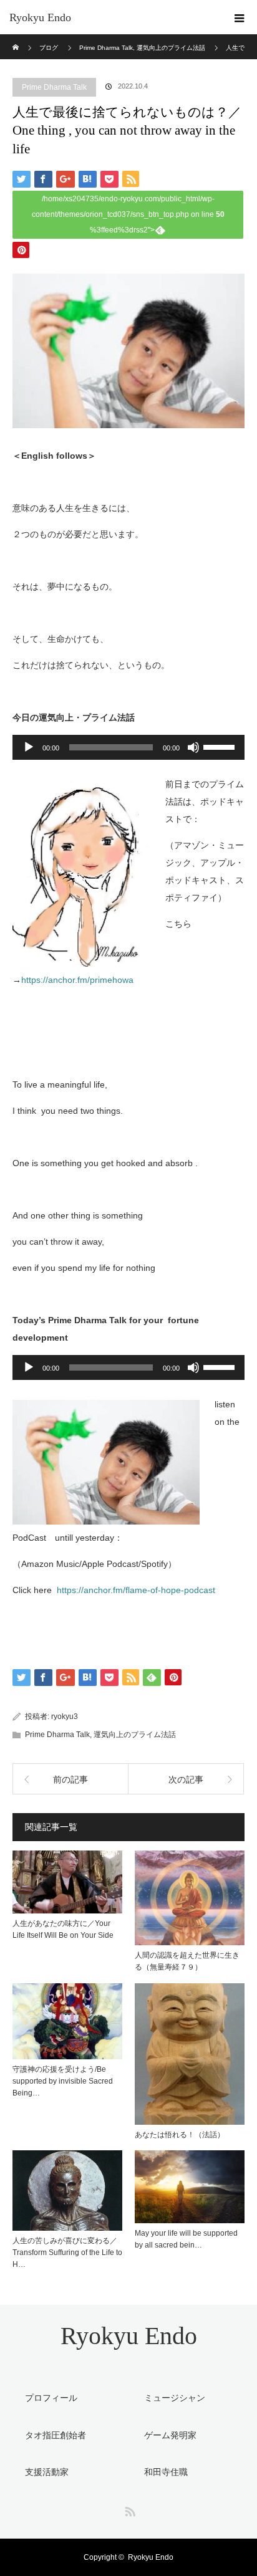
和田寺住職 (166, 2472)
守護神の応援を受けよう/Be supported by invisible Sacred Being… (63, 2081)
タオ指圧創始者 (56, 2435)
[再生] (29, 747)
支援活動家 (47, 2472)
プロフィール (51, 2398)
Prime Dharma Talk (54, 87)
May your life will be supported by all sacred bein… (186, 2239)
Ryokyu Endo (40, 17)
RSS (128, 2509)
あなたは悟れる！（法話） (180, 2135)
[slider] (221, 746)
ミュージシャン (175, 2398)
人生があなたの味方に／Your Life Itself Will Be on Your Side (63, 1929)
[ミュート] (193, 747)
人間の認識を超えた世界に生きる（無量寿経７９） (187, 1961)
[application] (128, 747)
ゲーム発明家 (170, 2435)
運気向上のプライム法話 (135, 1735)
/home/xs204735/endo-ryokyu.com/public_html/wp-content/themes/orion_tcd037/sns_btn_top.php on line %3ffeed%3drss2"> (128, 214)
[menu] (240, 17)
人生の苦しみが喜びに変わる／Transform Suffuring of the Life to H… (67, 2253)
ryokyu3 (65, 1717)
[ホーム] (17, 39)
